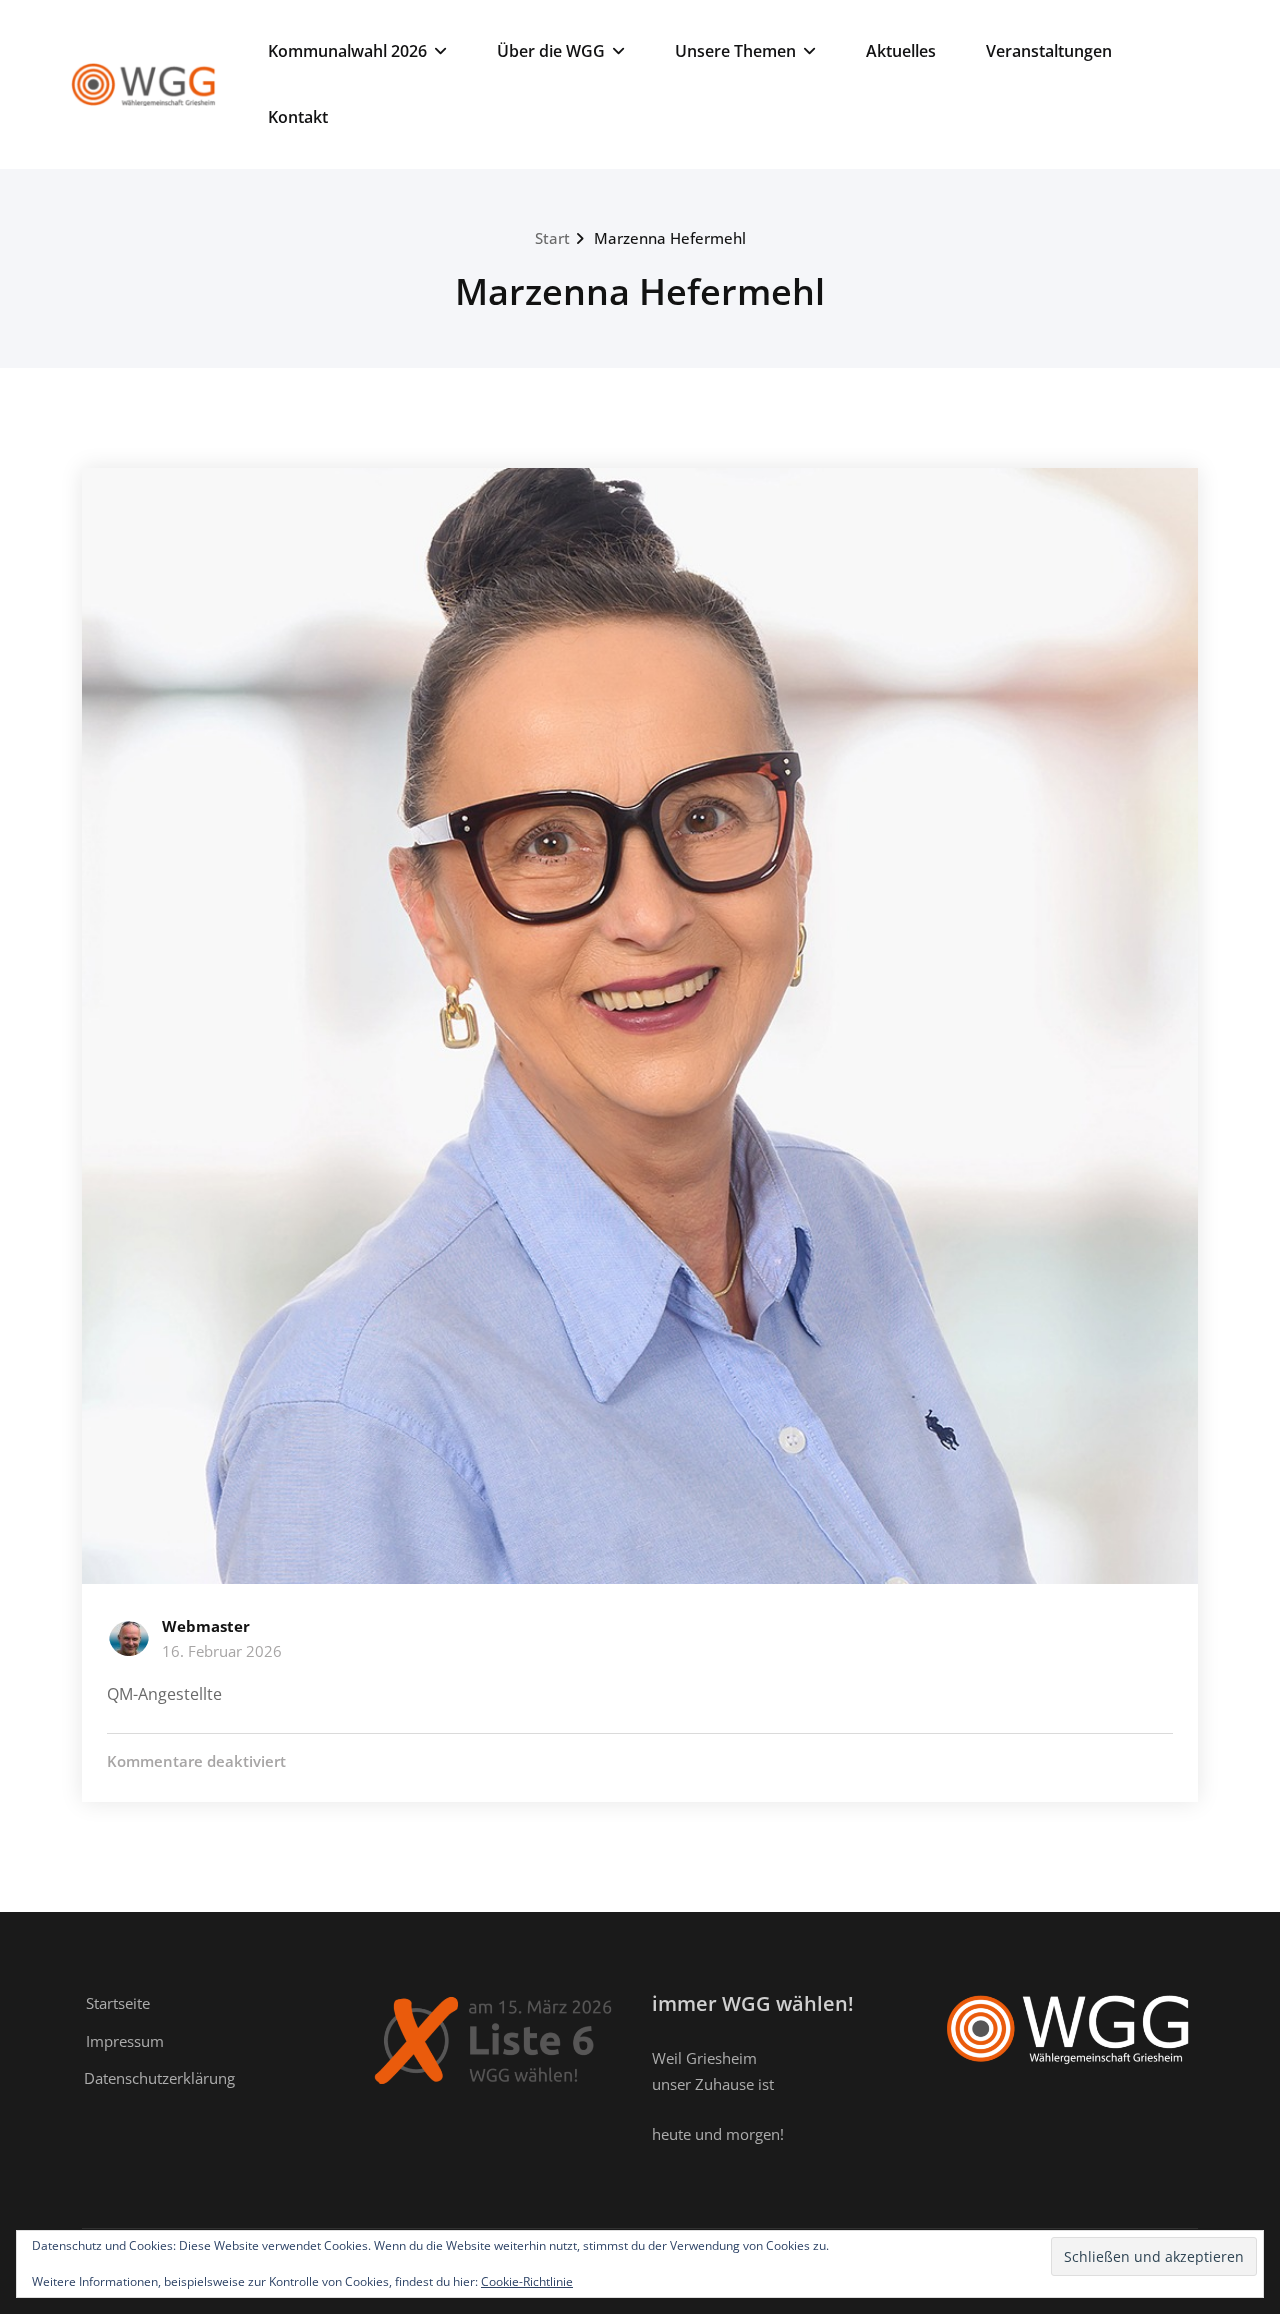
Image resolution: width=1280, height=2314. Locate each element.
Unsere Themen (735, 51)
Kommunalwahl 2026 (347, 51)
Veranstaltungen (1049, 51)
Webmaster (206, 1626)
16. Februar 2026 (222, 1651)
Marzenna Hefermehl (670, 238)
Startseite (118, 2003)
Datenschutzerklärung (159, 2078)
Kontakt (298, 117)
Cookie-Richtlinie (527, 2281)
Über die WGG (551, 51)
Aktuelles (901, 51)
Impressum (125, 2041)
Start (552, 238)
